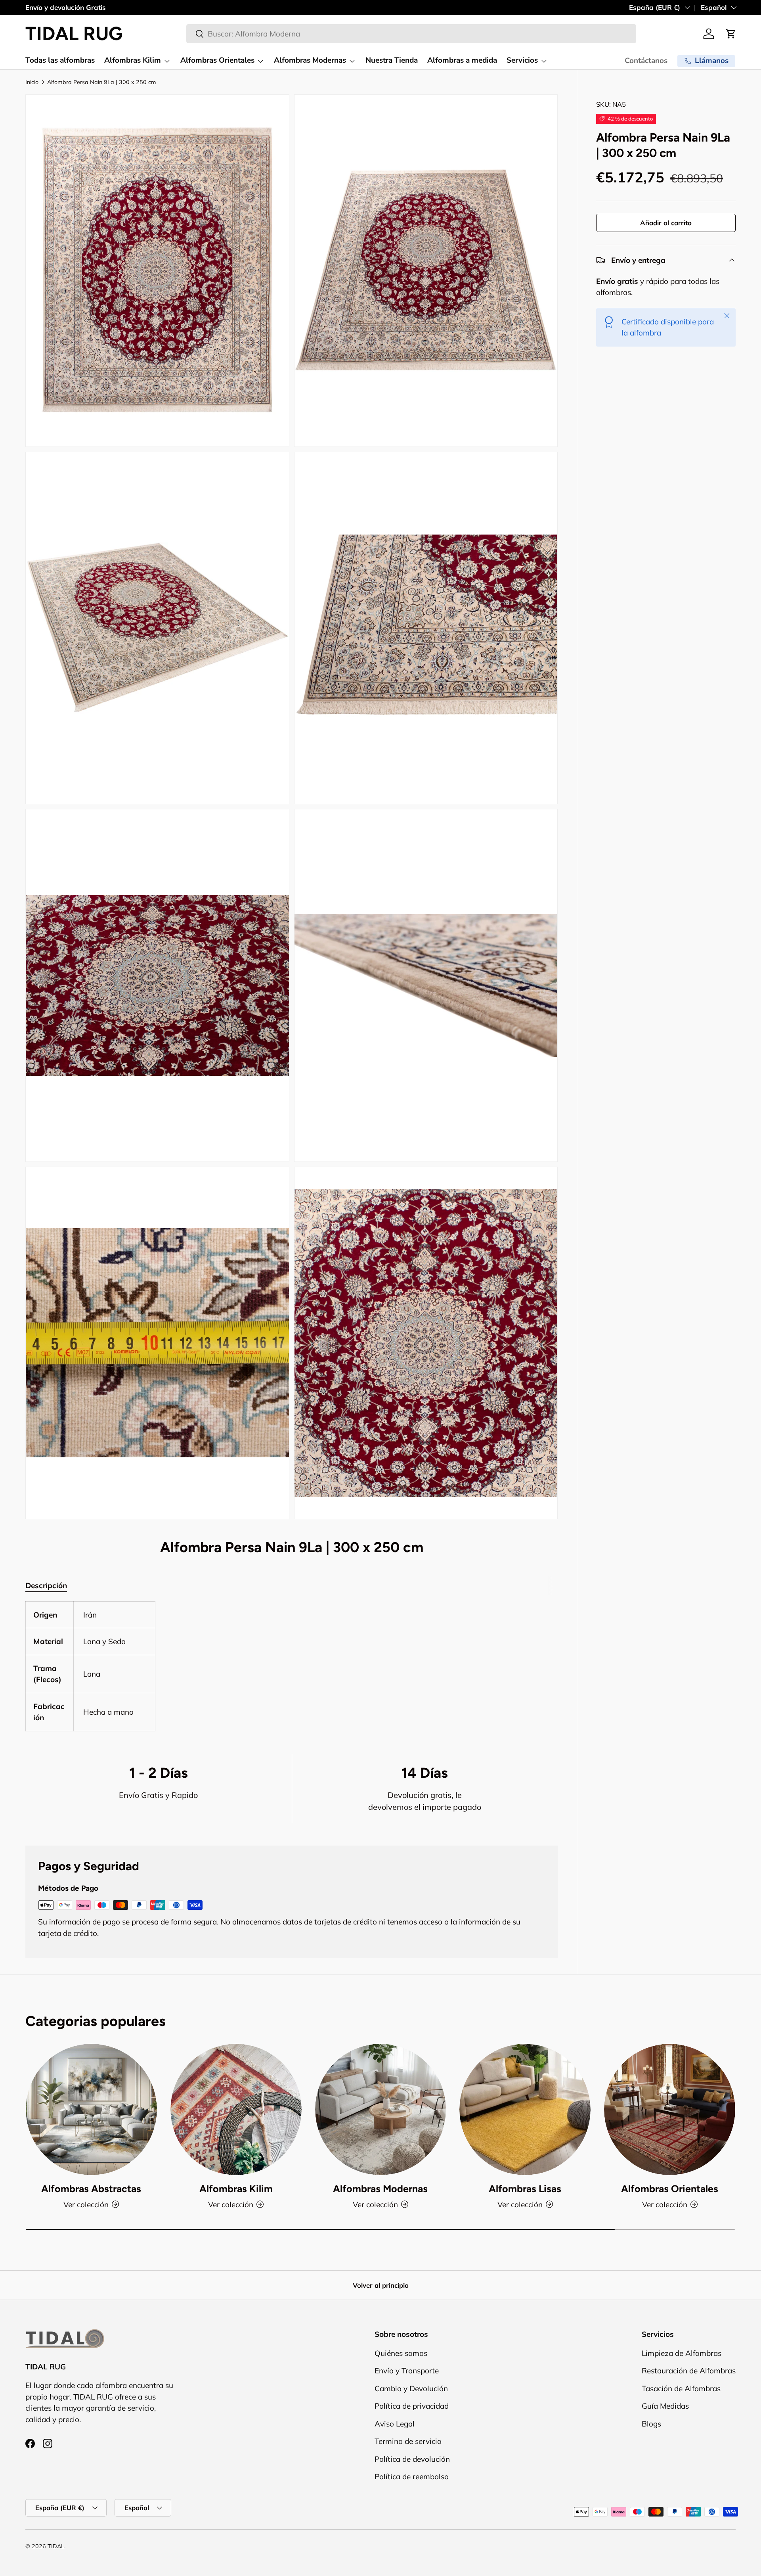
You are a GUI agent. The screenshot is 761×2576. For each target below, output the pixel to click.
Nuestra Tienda (392, 60)
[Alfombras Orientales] (670, 2109)
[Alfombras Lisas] (525, 2109)
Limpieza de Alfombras (682, 2353)
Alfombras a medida (462, 60)
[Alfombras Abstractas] (91, 2109)
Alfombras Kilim (133, 60)
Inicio (32, 82)
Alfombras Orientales (217, 60)
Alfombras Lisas (525, 2189)
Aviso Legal (395, 2424)
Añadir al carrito (666, 223)
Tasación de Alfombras (681, 2388)
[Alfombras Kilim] (236, 2109)
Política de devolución (412, 2459)
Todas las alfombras (60, 60)
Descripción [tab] (46, 1585)
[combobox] (411, 34)
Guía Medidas (665, 2406)
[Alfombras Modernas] (381, 2109)
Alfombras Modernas (310, 60)
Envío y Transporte (407, 2371)
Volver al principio (381, 2285)
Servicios (522, 60)
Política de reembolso (412, 2476)
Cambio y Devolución (411, 2388)
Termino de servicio (408, 2441)
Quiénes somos (401, 2353)
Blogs (651, 2424)
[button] (731, 34)
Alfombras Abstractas (91, 2189)
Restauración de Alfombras (689, 2371)
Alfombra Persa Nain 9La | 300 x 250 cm (102, 82)
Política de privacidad (412, 2406)
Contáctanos (646, 61)
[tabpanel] (292, 1666)
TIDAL (56, 2546)
